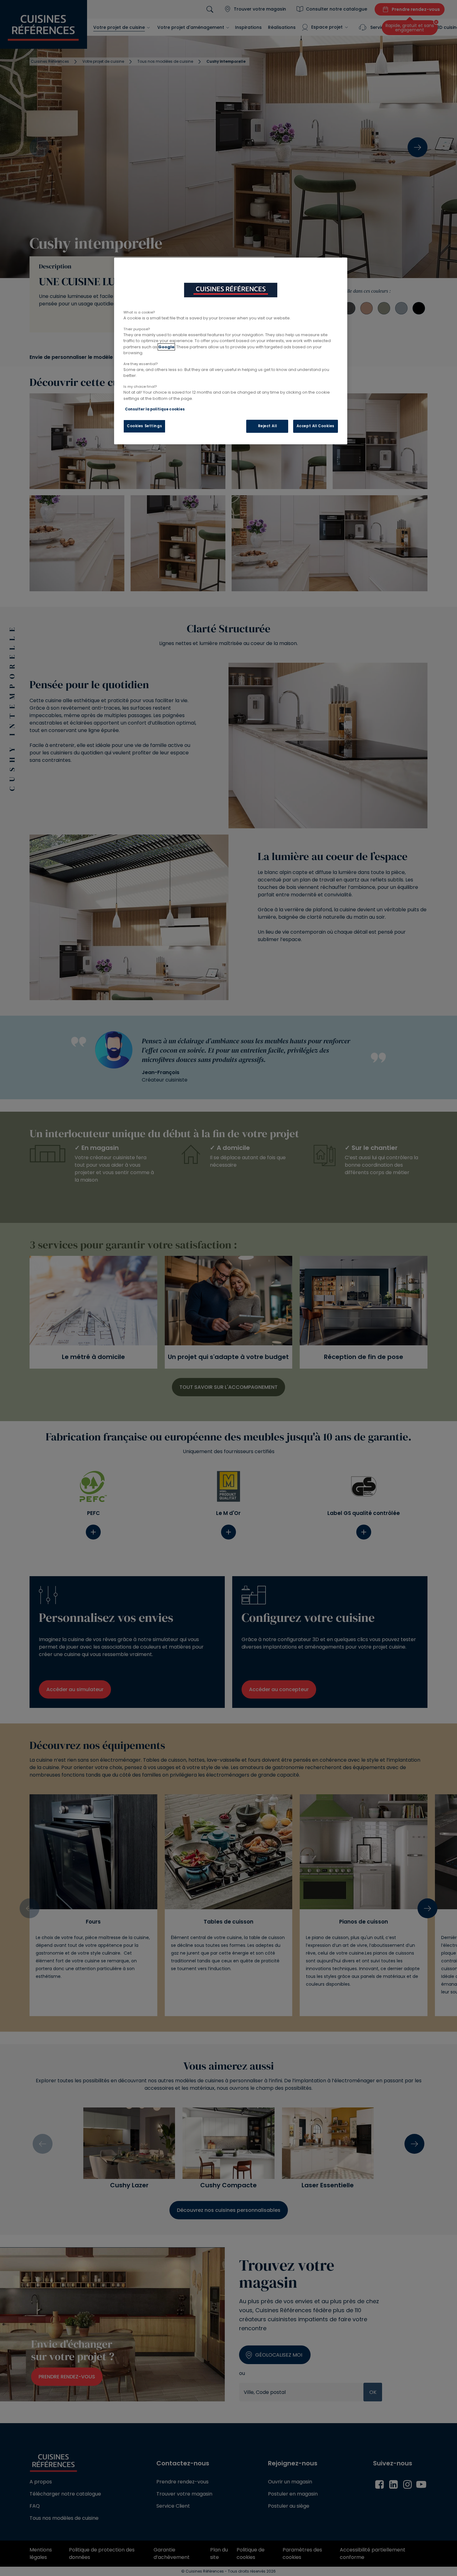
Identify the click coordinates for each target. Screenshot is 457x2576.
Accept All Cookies (316, 426)
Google (166, 347)
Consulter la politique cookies (155, 409)
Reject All (268, 426)
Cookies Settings (144, 426)
